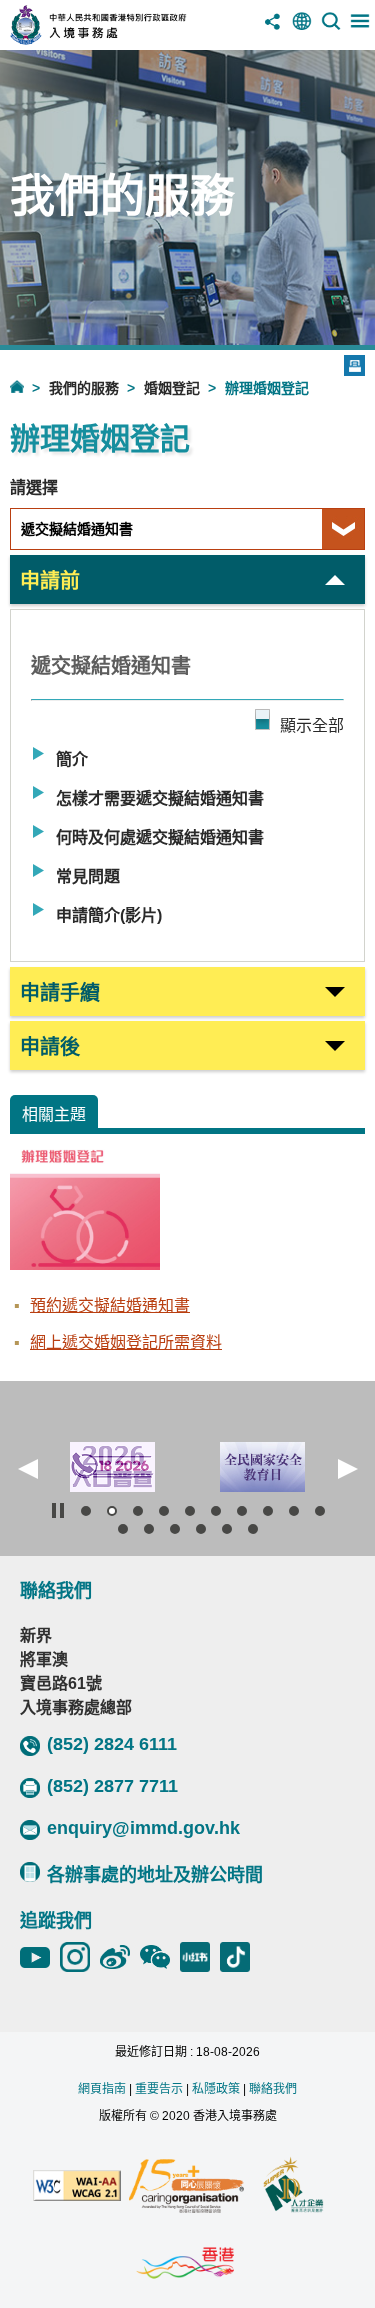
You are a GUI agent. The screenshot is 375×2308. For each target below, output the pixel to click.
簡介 (72, 759)
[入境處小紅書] (200, 1957)
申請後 (50, 1047)
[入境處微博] (120, 1957)
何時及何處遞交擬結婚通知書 (160, 837)
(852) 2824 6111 (112, 1744)
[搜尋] (331, 28)
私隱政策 (216, 2089)
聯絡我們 (273, 2089)
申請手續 (60, 993)
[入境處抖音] (240, 1957)
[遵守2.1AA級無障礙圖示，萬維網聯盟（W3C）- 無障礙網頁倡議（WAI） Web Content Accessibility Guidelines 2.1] (77, 2187)
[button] (28, 1469)
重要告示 (159, 2089)
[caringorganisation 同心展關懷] (186, 2187)
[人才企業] (294, 2187)
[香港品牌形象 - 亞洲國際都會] (184, 2264)
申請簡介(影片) (109, 915)
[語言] (302, 28)
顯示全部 (312, 725)
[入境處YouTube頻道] (40, 1957)
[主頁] (29, 386)
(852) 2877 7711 (112, 1786)
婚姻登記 (172, 388)
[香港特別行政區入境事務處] (126, 39)
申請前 (50, 581)
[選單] (360, 28)
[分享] (273, 28)
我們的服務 (84, 388)
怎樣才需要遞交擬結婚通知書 (160, 798)
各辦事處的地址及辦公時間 (155, 1875)
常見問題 (88, 876)
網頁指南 (102, 2089)
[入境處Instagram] (80, 1957)
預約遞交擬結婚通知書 (110, 1305)
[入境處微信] (160, 1957)
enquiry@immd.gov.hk (143, 1828)
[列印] (354, 365)
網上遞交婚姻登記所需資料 (126, 1342)
